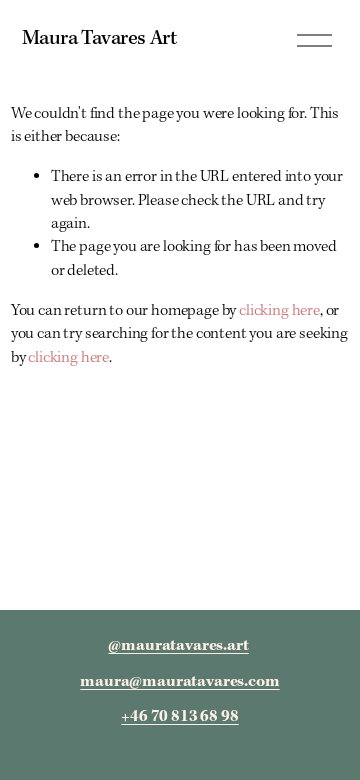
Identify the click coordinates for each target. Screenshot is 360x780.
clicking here (279, 311)
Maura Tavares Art (99, 39)
